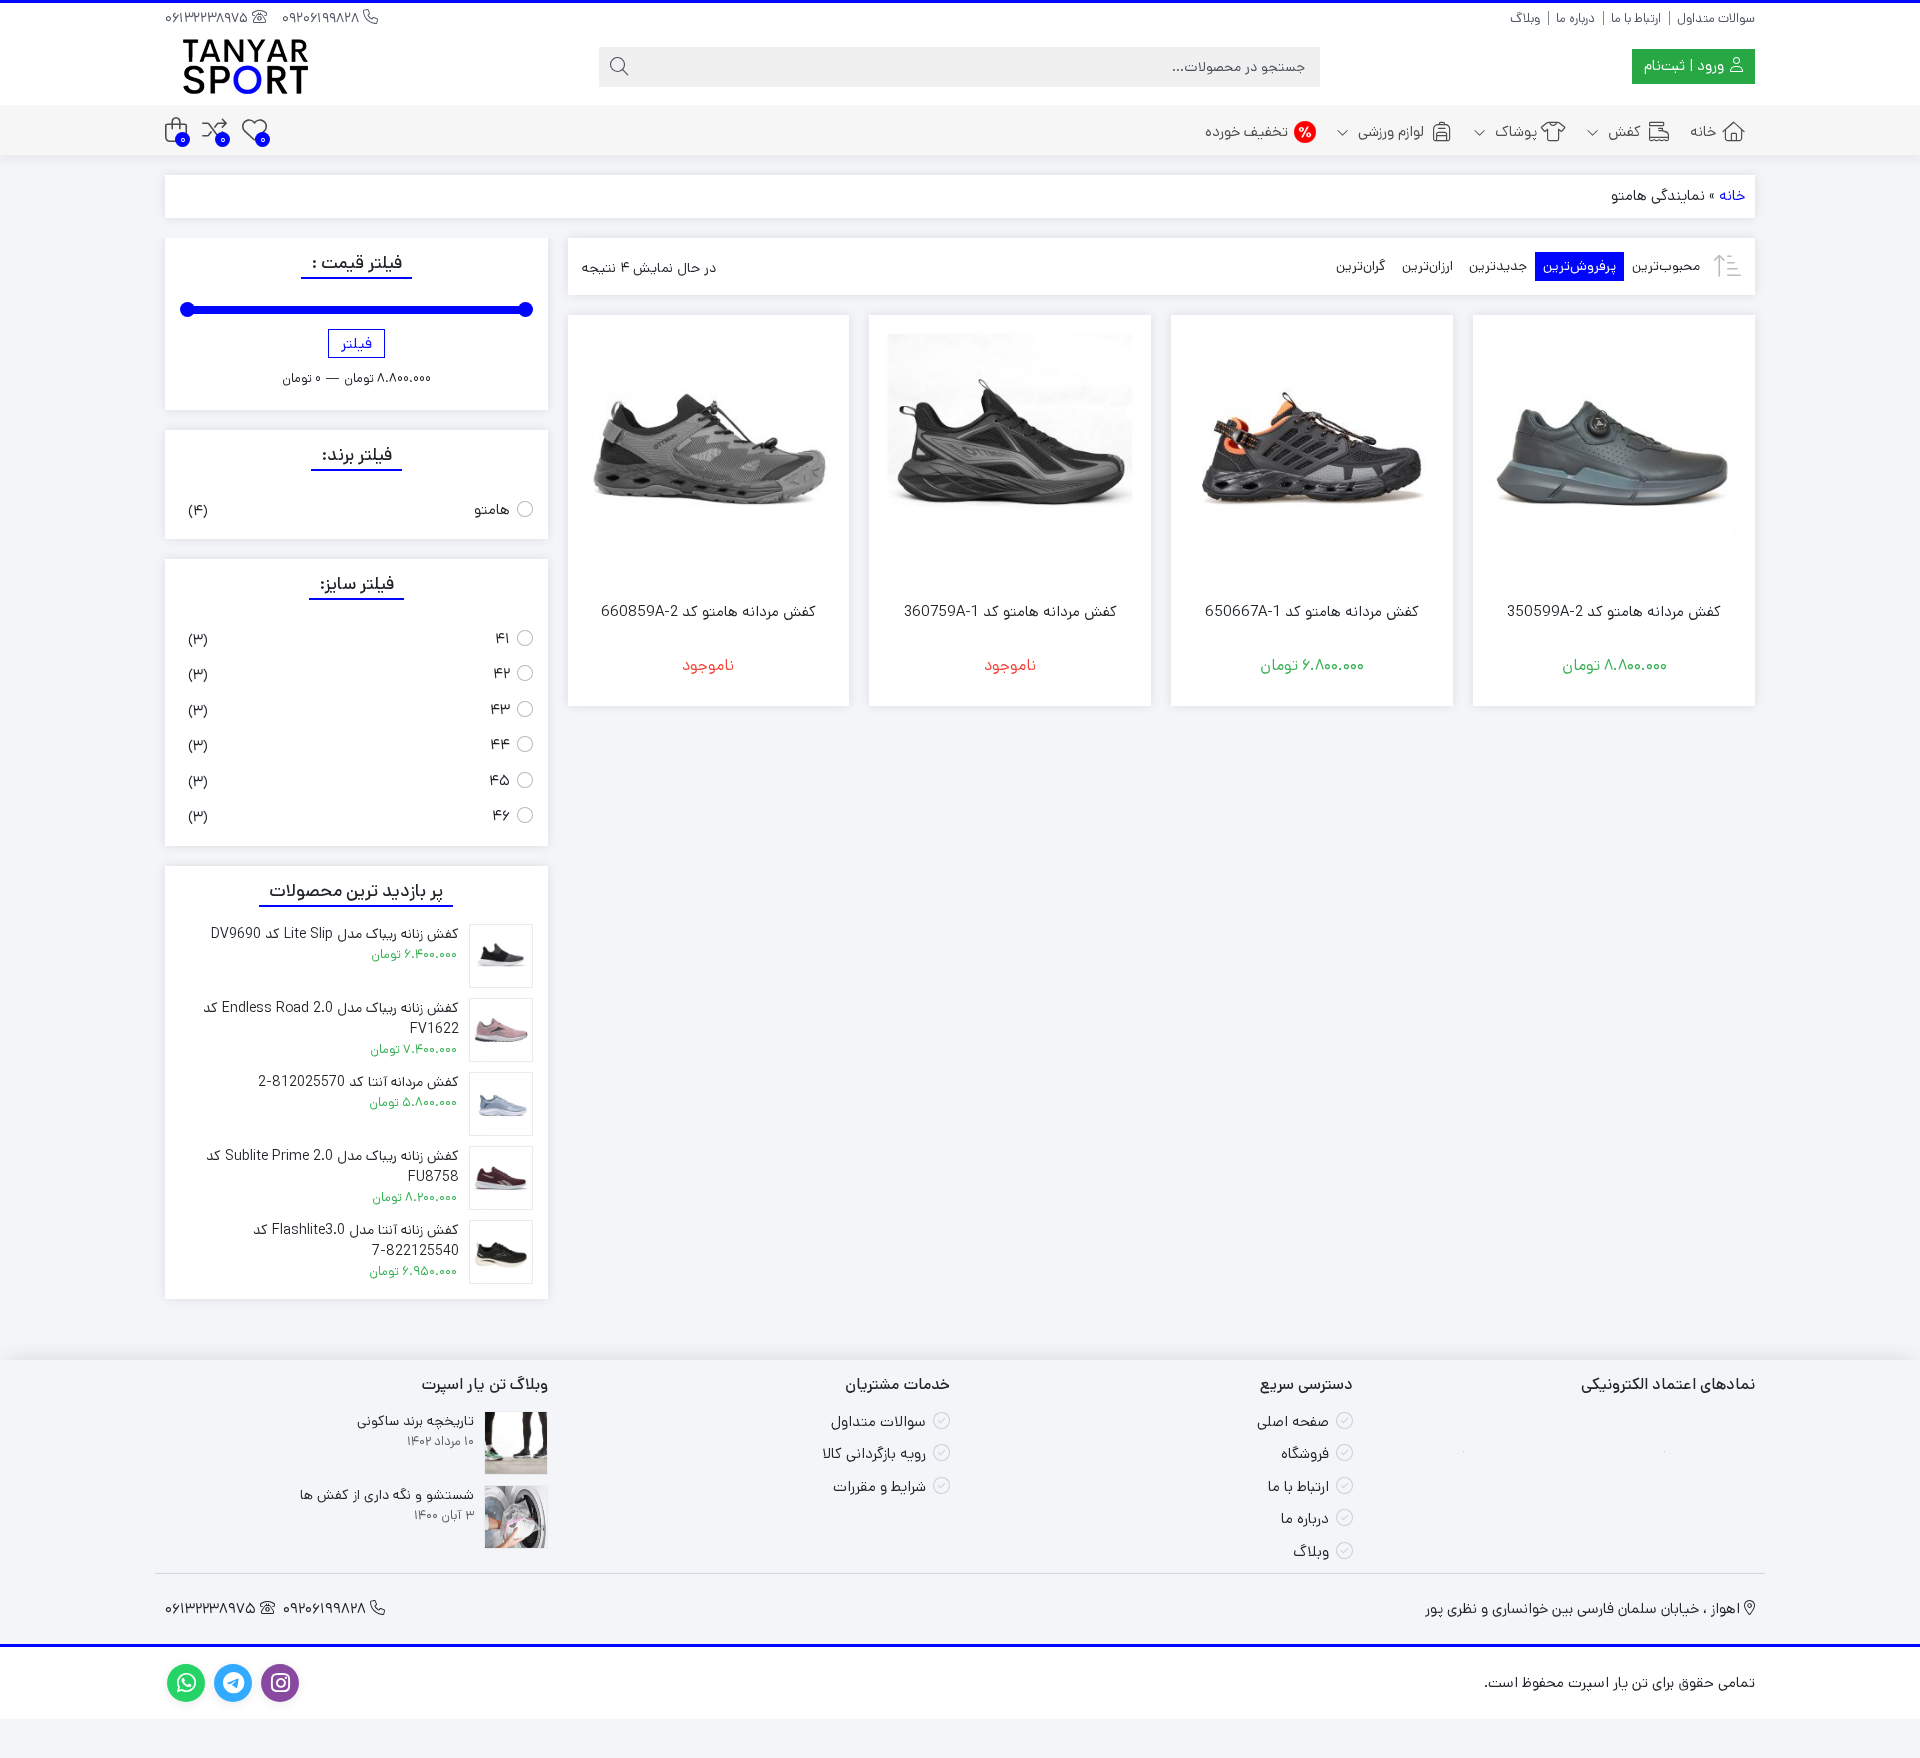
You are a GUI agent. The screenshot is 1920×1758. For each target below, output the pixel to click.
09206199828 (322, 18)
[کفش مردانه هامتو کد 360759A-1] (1010, 456)
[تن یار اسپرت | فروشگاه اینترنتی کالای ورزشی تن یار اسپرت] (245, 66)
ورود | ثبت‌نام (1686, 65)
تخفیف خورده (1246, 131)
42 (501, 673)
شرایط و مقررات (879, 1486)
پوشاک (1514, 131)
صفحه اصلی (1293, 1421)
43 (500, 709)
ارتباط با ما (1636, 18)
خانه (1703, 131)
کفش (1622, 131)
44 (500, 744)
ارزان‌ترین (1427, 266)
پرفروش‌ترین (1579, 266)
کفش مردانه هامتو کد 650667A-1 (1312, 611)
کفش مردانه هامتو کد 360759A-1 (1010, 611)
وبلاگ (1525, 18)
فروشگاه (1305, 1453)
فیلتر (356, 343)
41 (502, 638)
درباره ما (1575, 18)
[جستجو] (619, 67)
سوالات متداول (1716, 18)
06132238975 (208, 18)
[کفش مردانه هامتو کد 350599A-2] (1614, 456)
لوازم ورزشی (1389, 131)
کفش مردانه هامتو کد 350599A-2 (1614, 611)
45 (499, 780)
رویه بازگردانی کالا (874, 1453)
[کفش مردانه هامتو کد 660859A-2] (709, 456)
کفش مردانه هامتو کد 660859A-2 (708, 611)
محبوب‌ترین (1666, 266)
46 (501, 815)
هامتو (492, 509)
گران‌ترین (1361, 266)
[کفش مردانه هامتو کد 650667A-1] (1312, 456)
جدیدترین (1498, 266)
